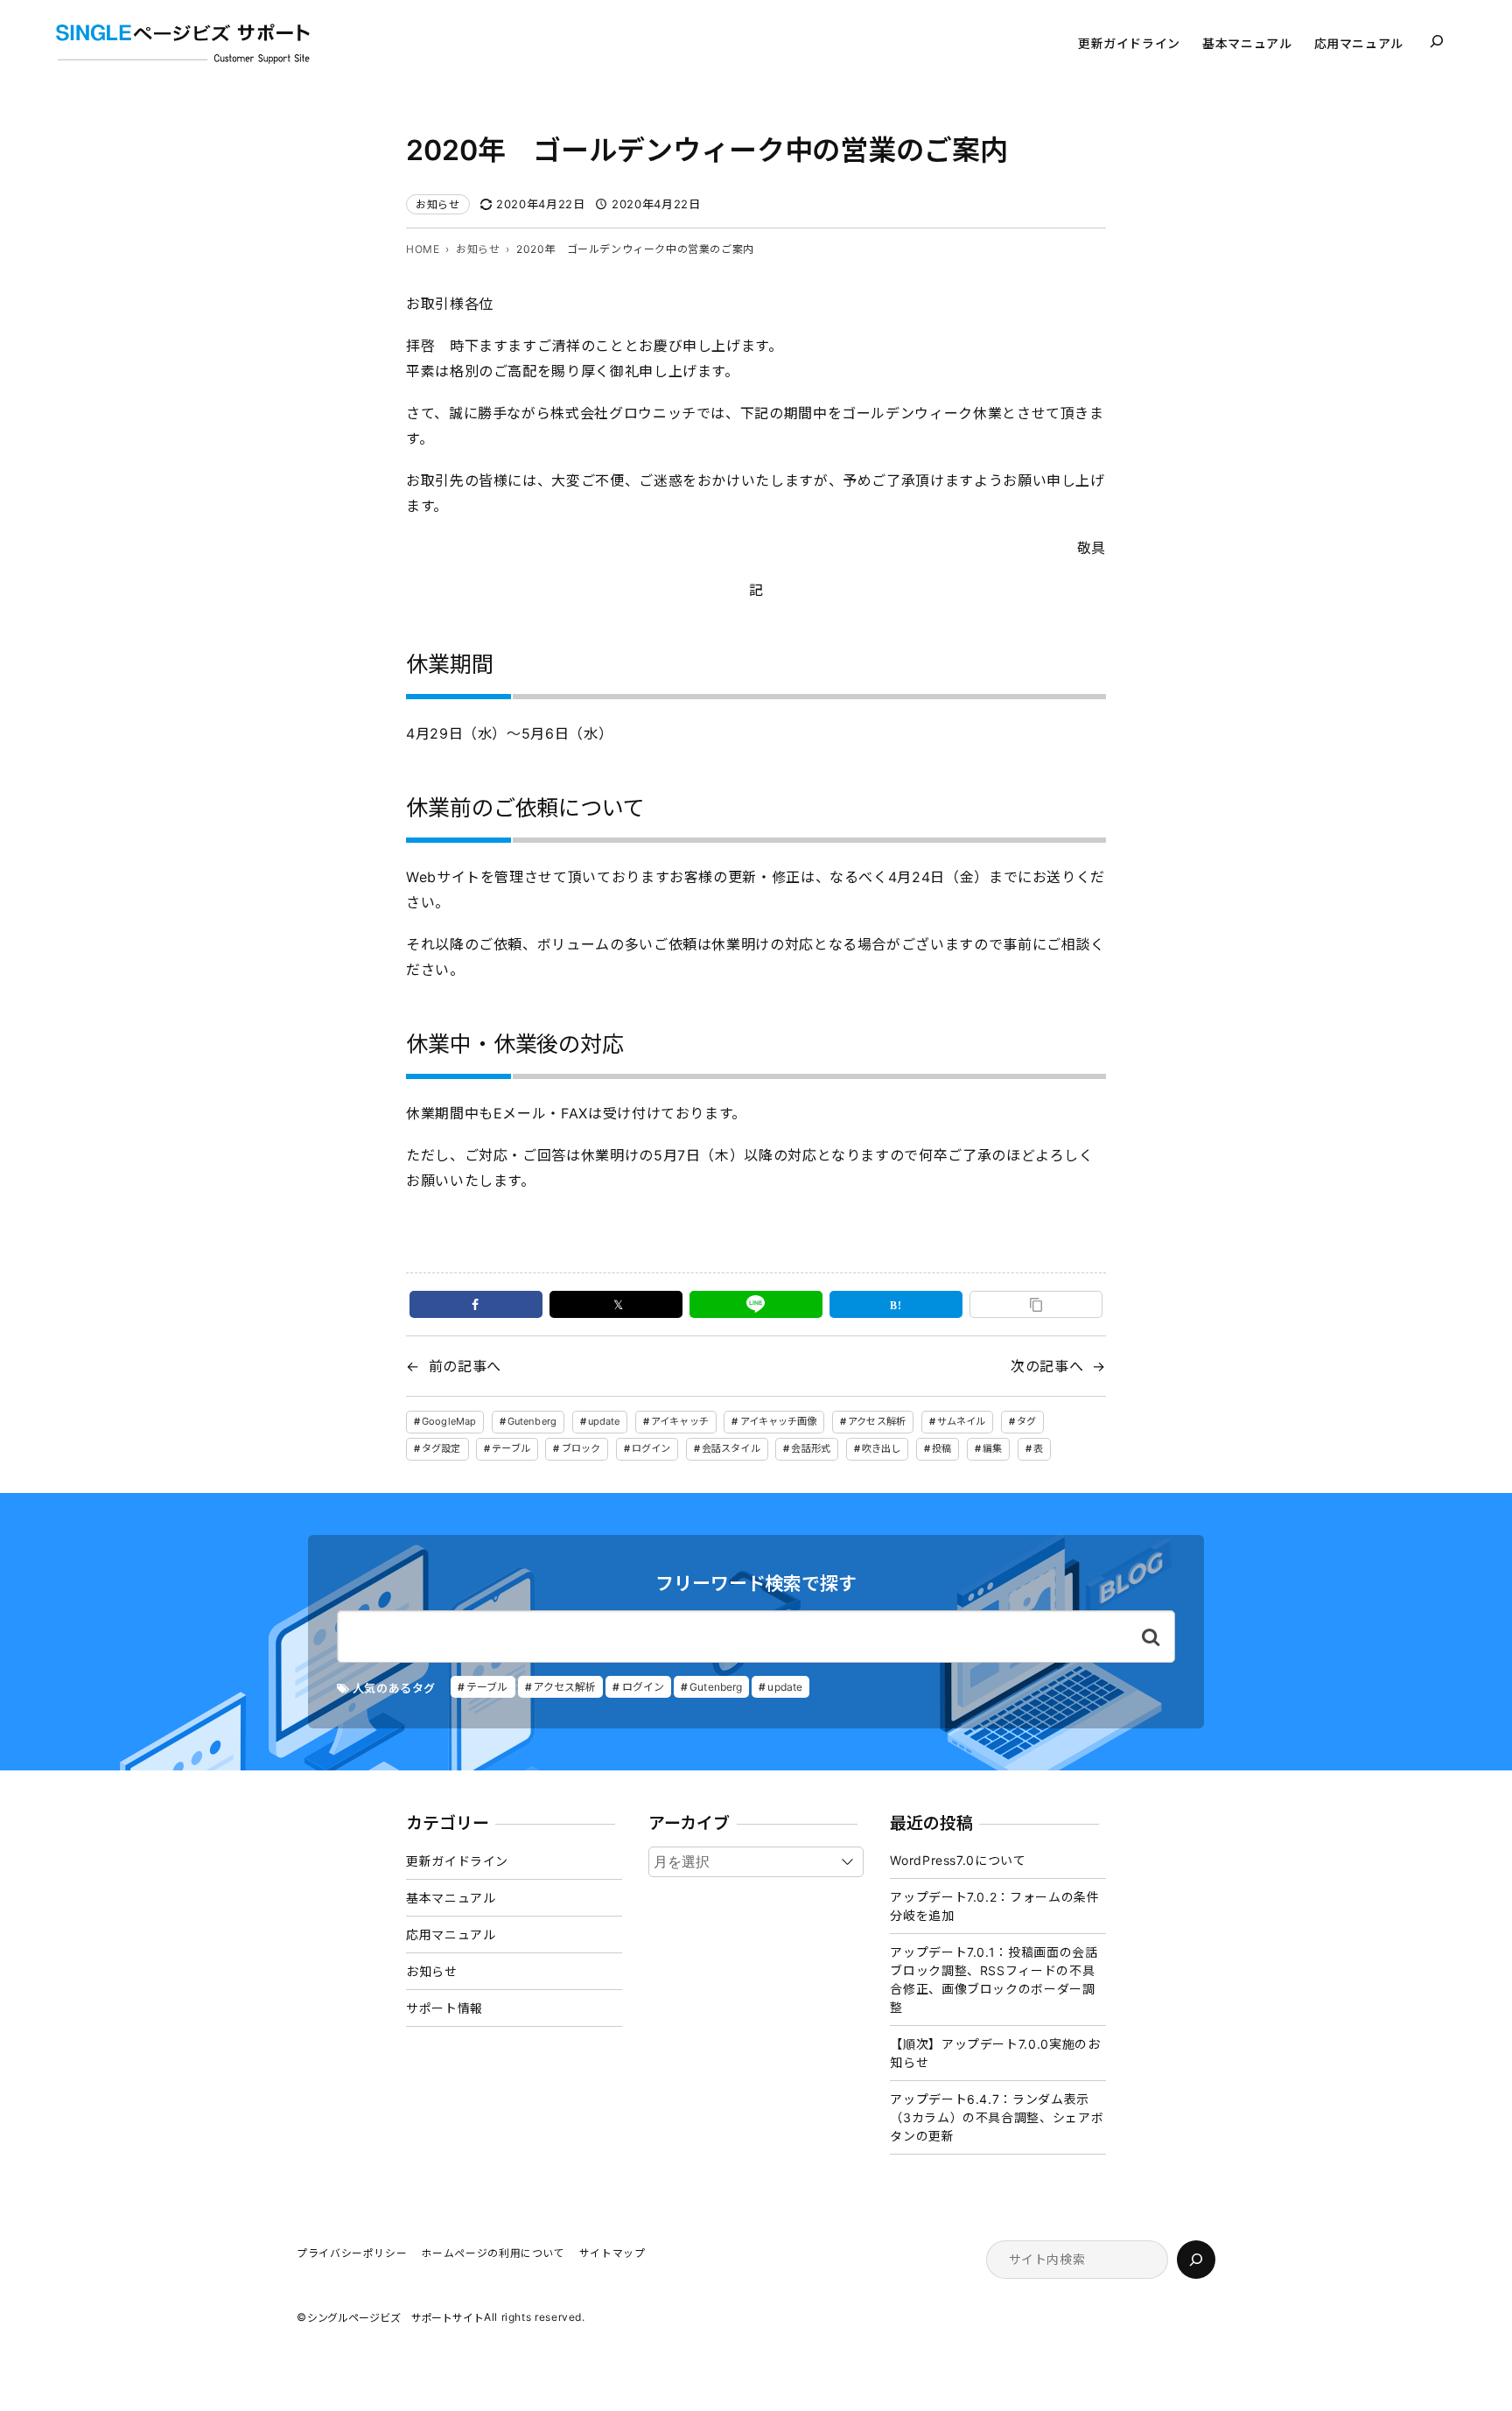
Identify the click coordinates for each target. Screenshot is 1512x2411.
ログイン (651, 1448)
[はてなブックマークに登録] (896, 1304)
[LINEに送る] (756, 1304)
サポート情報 (444, 2008)
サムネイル (962, 1421)
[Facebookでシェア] (476, 1304)
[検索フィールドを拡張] (1437, 41)
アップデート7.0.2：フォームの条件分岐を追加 (994, 1906)
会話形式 (810, 1448)
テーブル (511, 1448)
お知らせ (438, 204)
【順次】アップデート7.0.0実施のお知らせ (995, 2053)
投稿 (941, 1448)
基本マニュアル (451, 1898)
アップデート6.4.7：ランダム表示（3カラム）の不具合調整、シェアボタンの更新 (997, 2117)
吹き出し (881, 1448)
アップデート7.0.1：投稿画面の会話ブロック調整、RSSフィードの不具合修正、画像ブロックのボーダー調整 (994, 1980)
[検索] (1196, 2260)
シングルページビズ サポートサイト (395, 2318)
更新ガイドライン (457, 1861)
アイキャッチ (680, 1421)
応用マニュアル (451, 1934)
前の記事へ (465, 1366)
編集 (992, 1448)
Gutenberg (532, 1421)
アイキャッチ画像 (779, 1421)
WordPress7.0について (958, 1860)
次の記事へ (1047, 1366)
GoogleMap (449, 1421)
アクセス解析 (877, 1421)
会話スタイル (731, 1448)
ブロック (581, 1448)
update (604, 1421)
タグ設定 (441, 1448)
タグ (1026, 1421)
